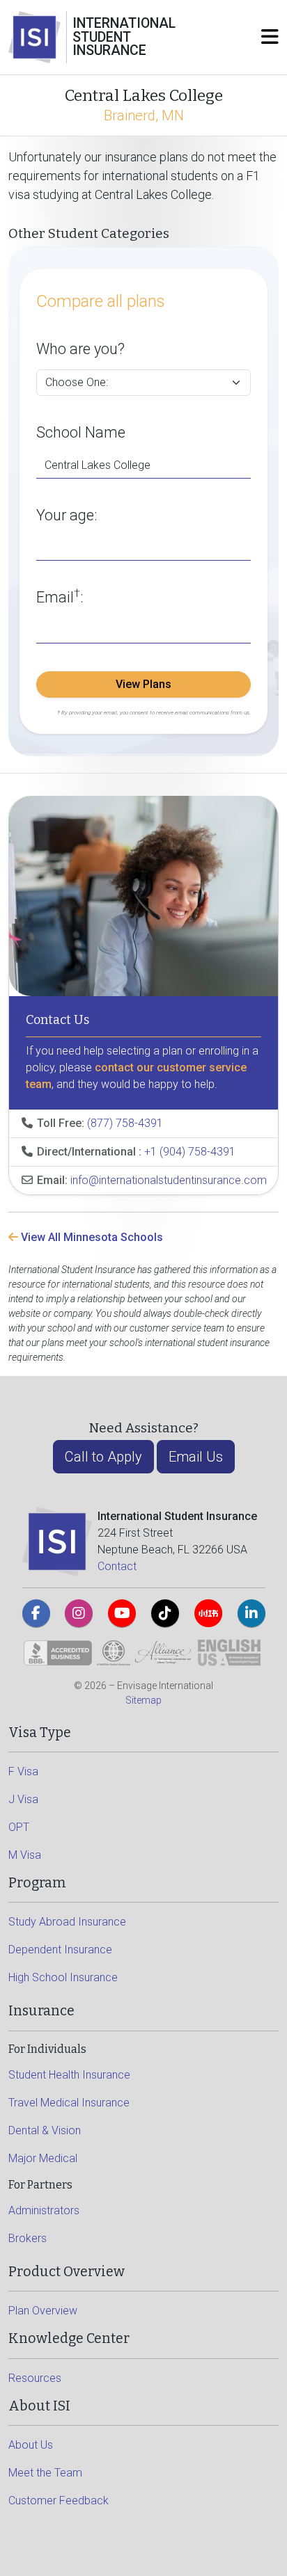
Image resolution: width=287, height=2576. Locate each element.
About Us (31, 2445)
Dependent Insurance (60, 1950)
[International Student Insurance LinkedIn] (251, 1613)
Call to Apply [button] (103, 1457)
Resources (35, 2378)
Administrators (44, 2210)
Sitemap (143, 1700)
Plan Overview (43, 2311)
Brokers (28, 2238)
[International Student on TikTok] (165, 1613)
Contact (117, 1566)
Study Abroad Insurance (67, 1922)
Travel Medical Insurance (69, 2103)
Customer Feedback (59, 2501)
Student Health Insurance (69, 2075)
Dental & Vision (45, 2130)
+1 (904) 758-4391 (190, 1152)
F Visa (23, 1771)
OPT (19, 1827)
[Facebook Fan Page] (36, 1613)
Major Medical (43, 2158)
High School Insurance (63, 1977)
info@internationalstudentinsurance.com (169, 1180)
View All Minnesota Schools (91, 1237)
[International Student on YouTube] (122, 1613)
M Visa (25, 1855)
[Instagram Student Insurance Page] (79, 1613)
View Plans (143, 684)
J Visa (23, 1799)
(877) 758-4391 (125, 1123)
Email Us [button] (196, 1457)
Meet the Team (45, 2473)
